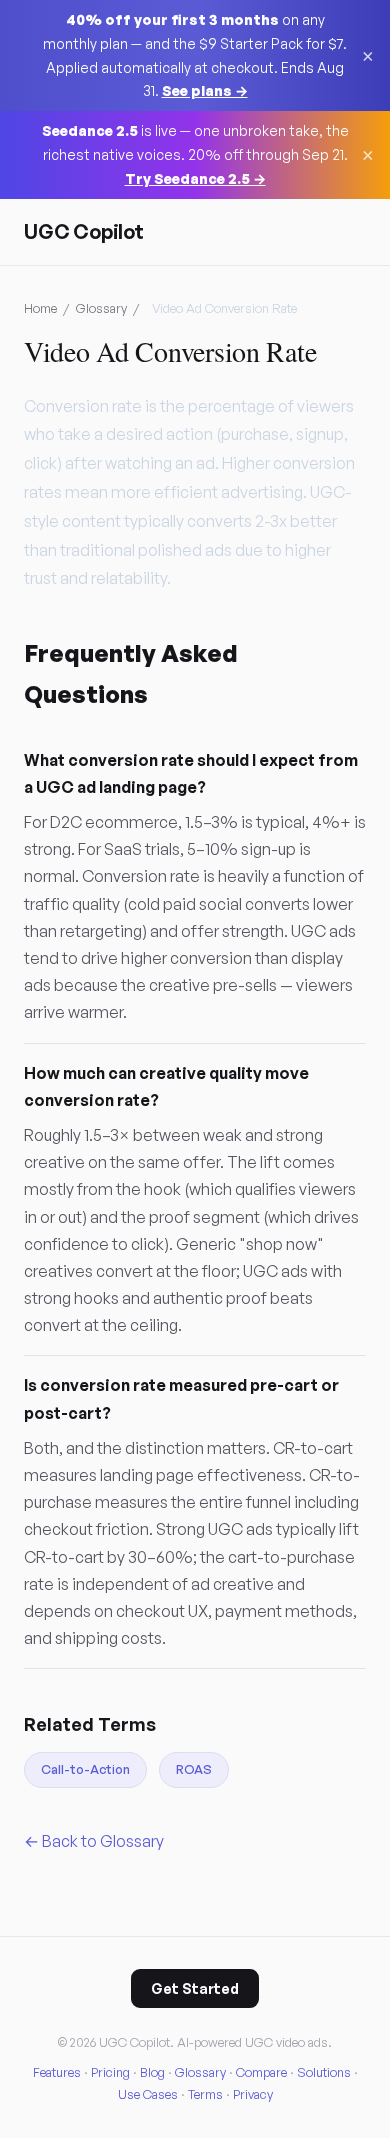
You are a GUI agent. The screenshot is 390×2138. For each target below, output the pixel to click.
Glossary (101, 308)
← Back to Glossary (94, 1841)
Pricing (110, 2072)
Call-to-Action (85, 1769)
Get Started (195, 1988)
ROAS (194, 1769)
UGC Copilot (84, 231)
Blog (152, 2072)
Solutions (324, 2072)
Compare (261, 2072)
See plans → (205, 90)
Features (57, 2072)
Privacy (253, 2094)
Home (40, 308)
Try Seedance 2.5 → (195, 178)
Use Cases (148, 2094)
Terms (205, 2094)
